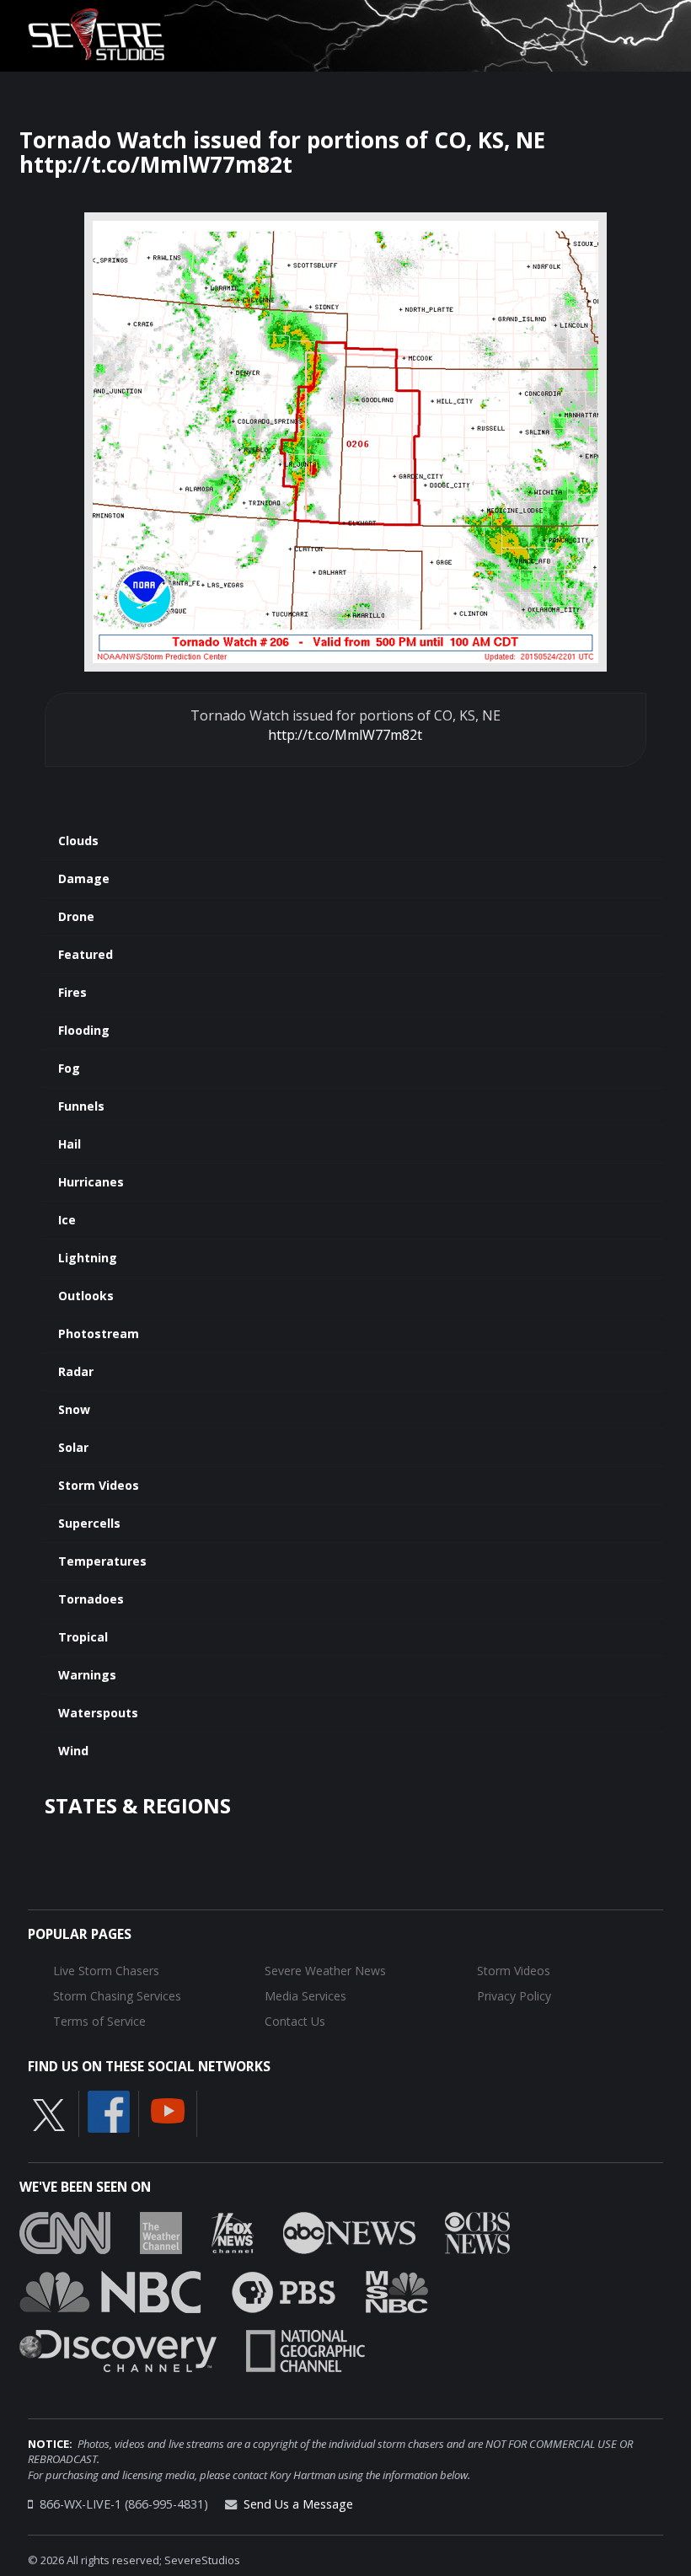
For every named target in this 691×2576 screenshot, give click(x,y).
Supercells (89, 1523)
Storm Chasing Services (117, 1996)
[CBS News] (477, 2231)
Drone (76, 916)
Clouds (78, 841)
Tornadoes (91, 1599)
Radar (76, 1371)
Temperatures (102, 1561)
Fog (69, 1068)
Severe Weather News (325, 1971)
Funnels (81, 1106)
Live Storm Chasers (106, 1971)
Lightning (88, 1258)
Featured (86, 954)
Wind (73, 1751)
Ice (67, 1220)
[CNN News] (65, 2231)
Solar (73, 1447)
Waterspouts (98, 1713)
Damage (84, 878)
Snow (74, 1409)
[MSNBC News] (397, 2290)
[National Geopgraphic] (305, 2349)
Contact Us (295, 2021)
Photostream (99, 1334)
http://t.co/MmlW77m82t (345, 735)
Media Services (305, 1996)
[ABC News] (349, 2231)
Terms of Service (99, 2021)
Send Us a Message (298, 2504)
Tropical (83, 1637)
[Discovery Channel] (118, 2349)
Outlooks (86, 1296)
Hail (70, 1144)
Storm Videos (99, 1485)
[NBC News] (110, 2290)
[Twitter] (49, 2114)
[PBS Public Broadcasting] (284, 2290)
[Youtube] (168, 2110)
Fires (72, 992)
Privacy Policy (514, 1996)
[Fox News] (233, 2231)
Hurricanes (91, 1182)
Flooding (84, 1030)
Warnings (87, 1675)
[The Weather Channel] (161, 2231)
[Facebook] (109, 2111)
